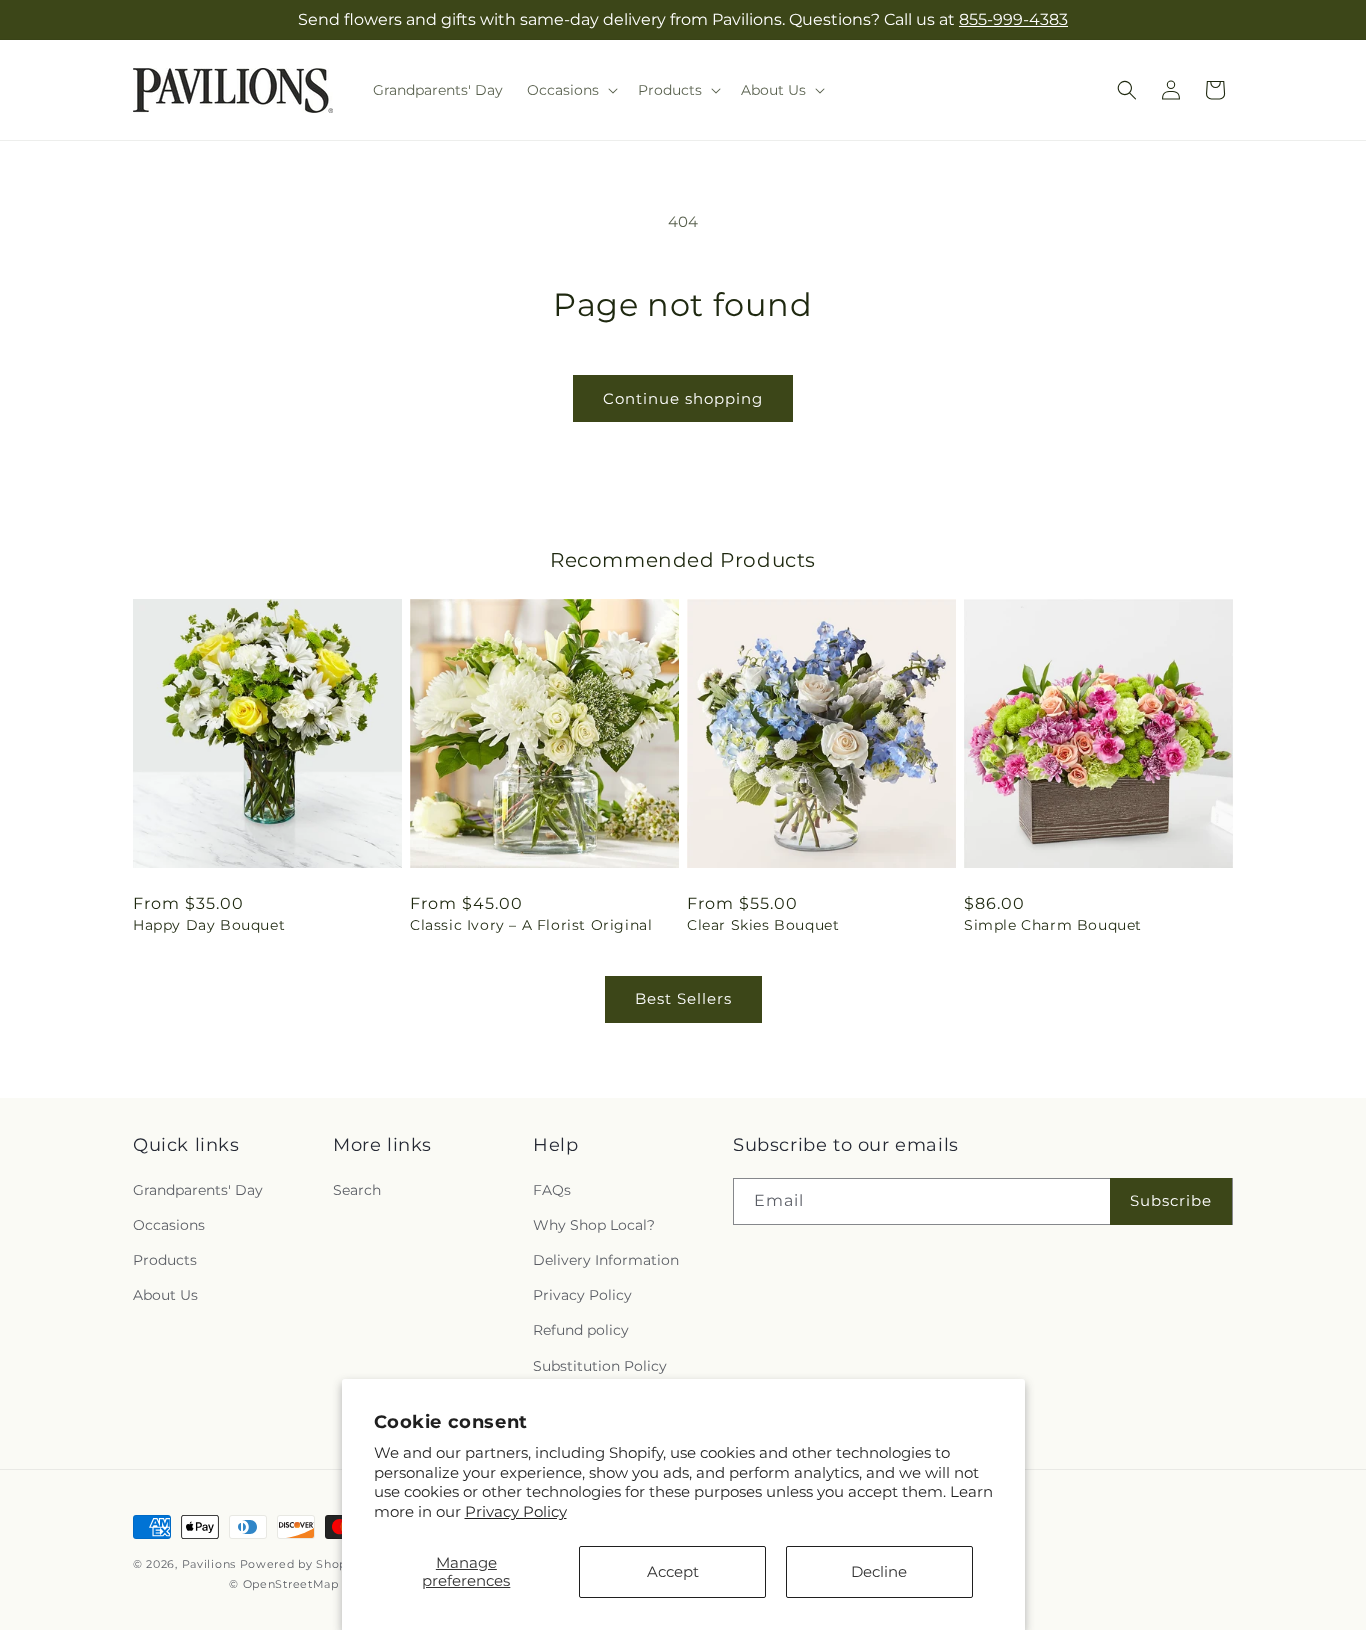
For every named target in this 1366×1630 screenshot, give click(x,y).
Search (357, 1189)
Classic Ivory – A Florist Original (531, 925)
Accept (673, 1571)
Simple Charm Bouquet (1053, 925)
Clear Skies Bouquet (763, 925)
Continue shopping (683, 398)
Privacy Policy (516, 1511)
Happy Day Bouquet (209, 925)
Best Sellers (683, 998)
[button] (570, 90)
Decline (879, 1571)
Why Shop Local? (594, 1224)
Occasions (169, 1224)
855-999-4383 (1013, 19)
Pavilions (209, 1564)
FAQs (552, 1189)
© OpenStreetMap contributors (322, 1584)
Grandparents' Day (198, 1189)
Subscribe (1171, 1200)
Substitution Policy (600, 1365)
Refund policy (581, 1330)
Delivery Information (606, 1260)
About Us (165, 1295)
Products (165, 1260)
